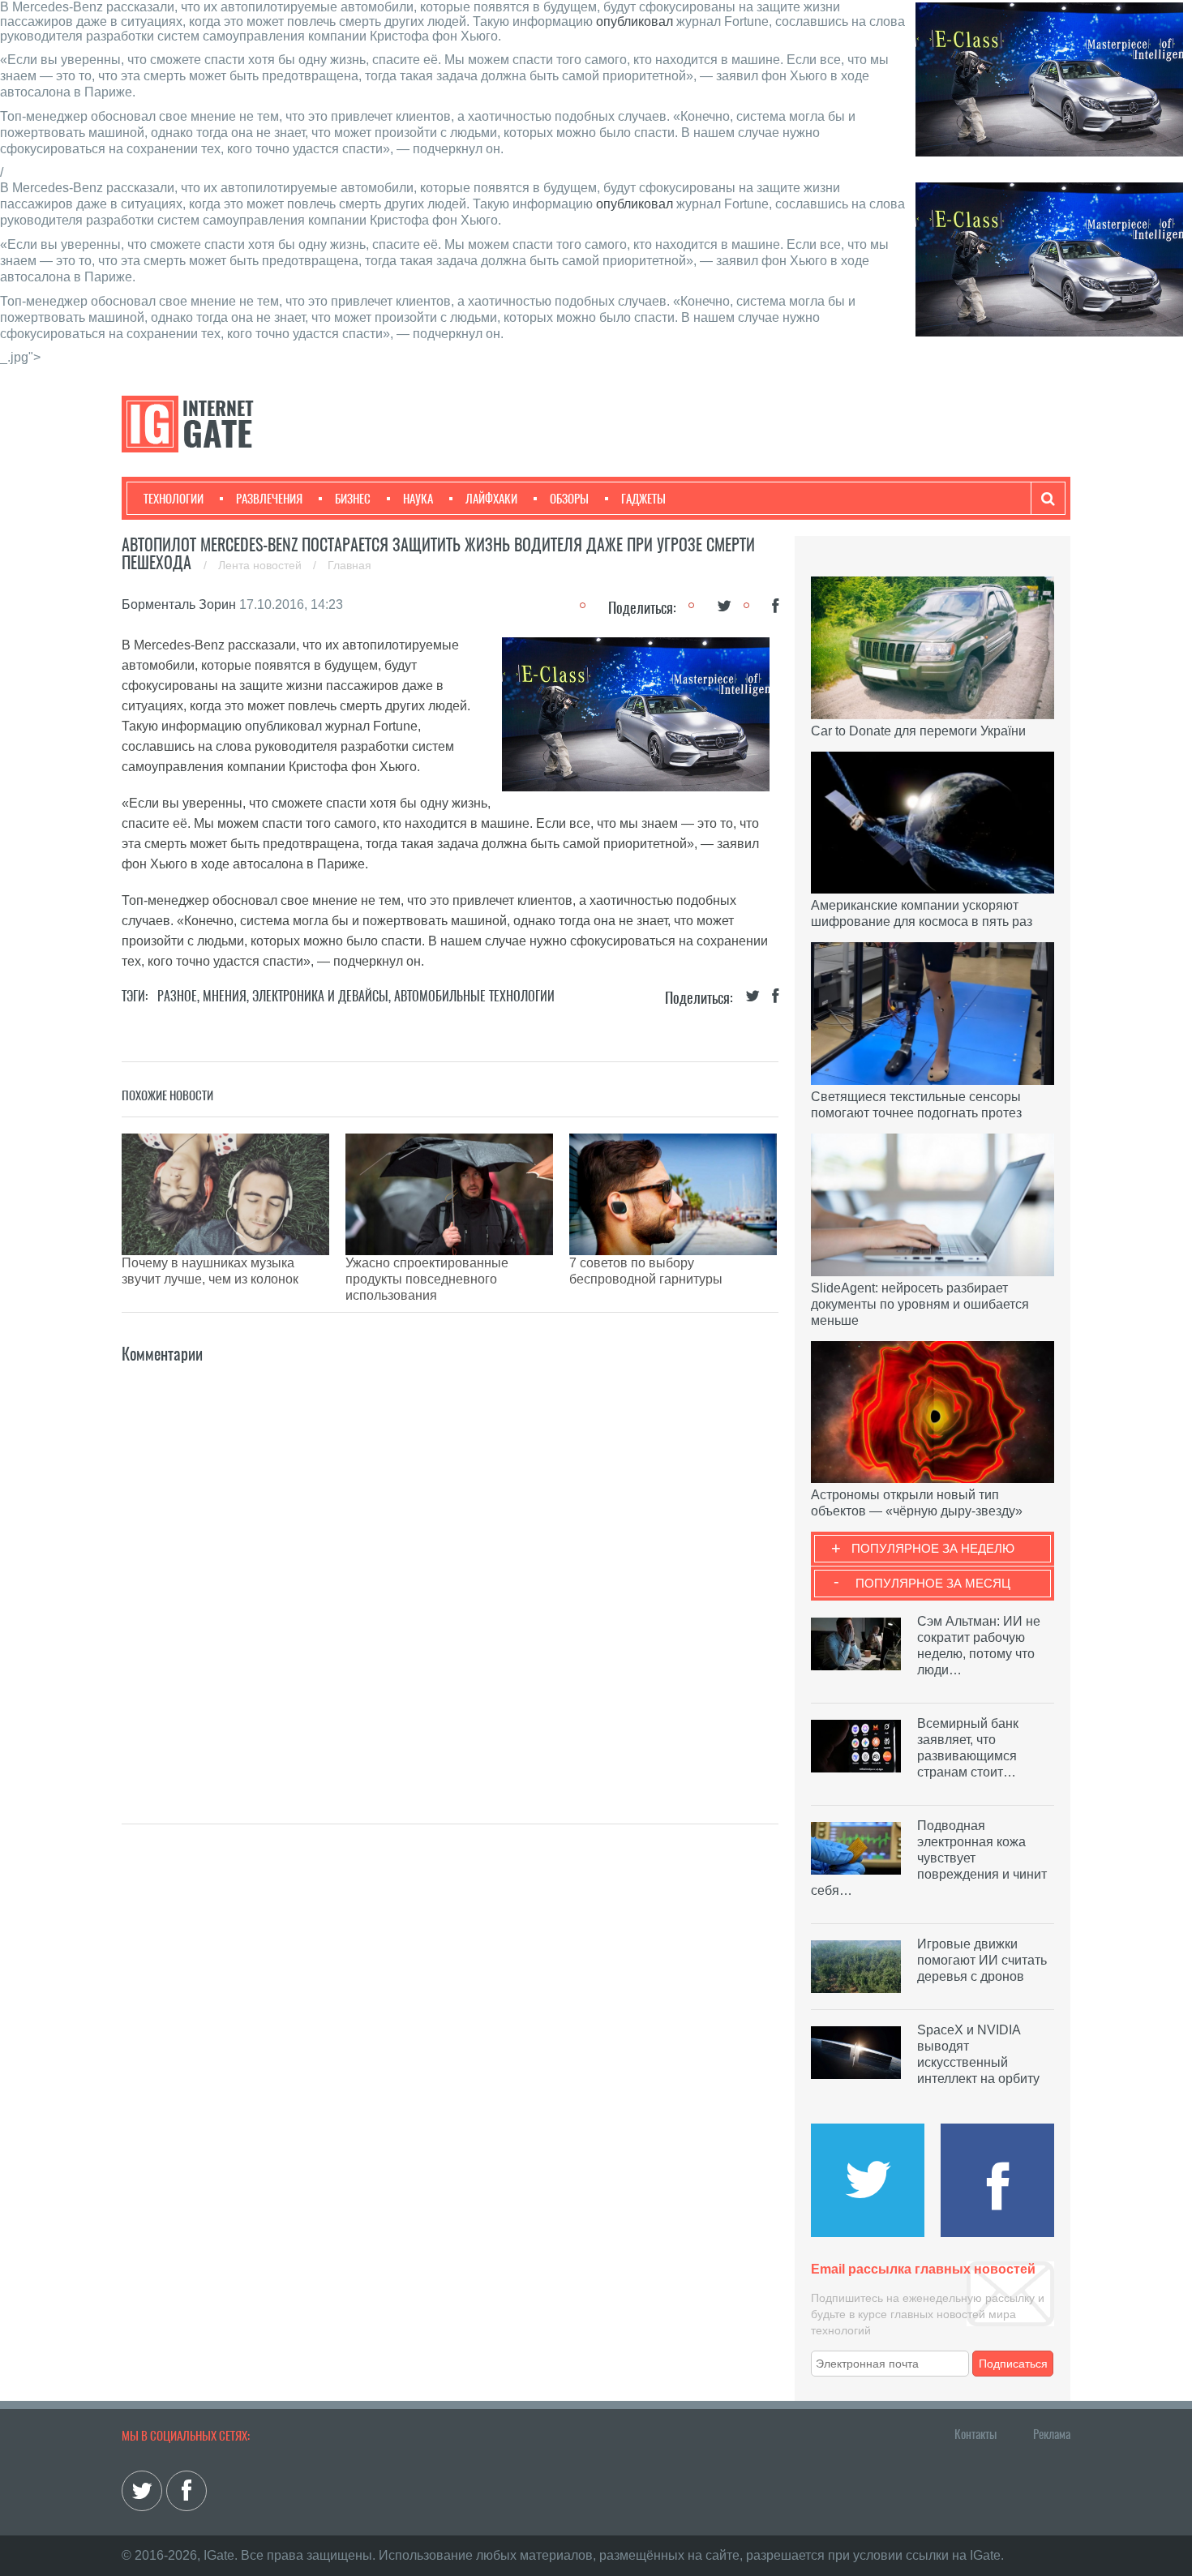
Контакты (975, 2434)
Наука (418, 499)
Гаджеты (643, 499)
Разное (177, 996)
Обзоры (569, 499)
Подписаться (1013, 2364)
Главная (349, 565)
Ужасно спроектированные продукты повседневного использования (427, 1279)
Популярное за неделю (933, 1548)
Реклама (1052, 2434)
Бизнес (353, 499)
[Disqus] (450, 1570)
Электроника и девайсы (320, 996)
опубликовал (635, 21)
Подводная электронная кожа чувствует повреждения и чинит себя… (929, 1858)
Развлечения (269, 499)
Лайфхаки (491, 499)
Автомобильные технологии (474, 996)
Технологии (174, 499)
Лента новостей (262, 565)
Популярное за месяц (933, 1583)
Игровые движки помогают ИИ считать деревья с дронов (982, 1960)
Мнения (225, 996)
